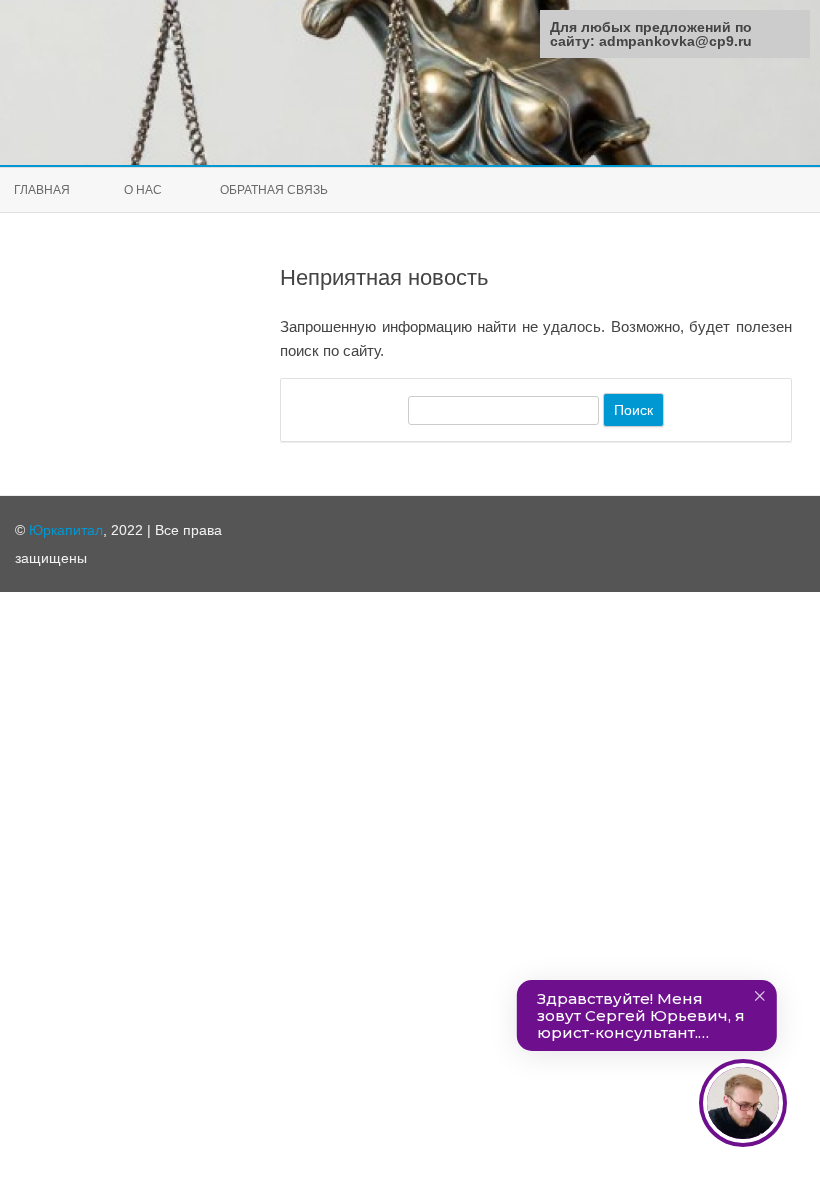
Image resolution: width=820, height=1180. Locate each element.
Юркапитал (66, 530)
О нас (143, 190)
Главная (42, 190)
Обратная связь (274, 190)
